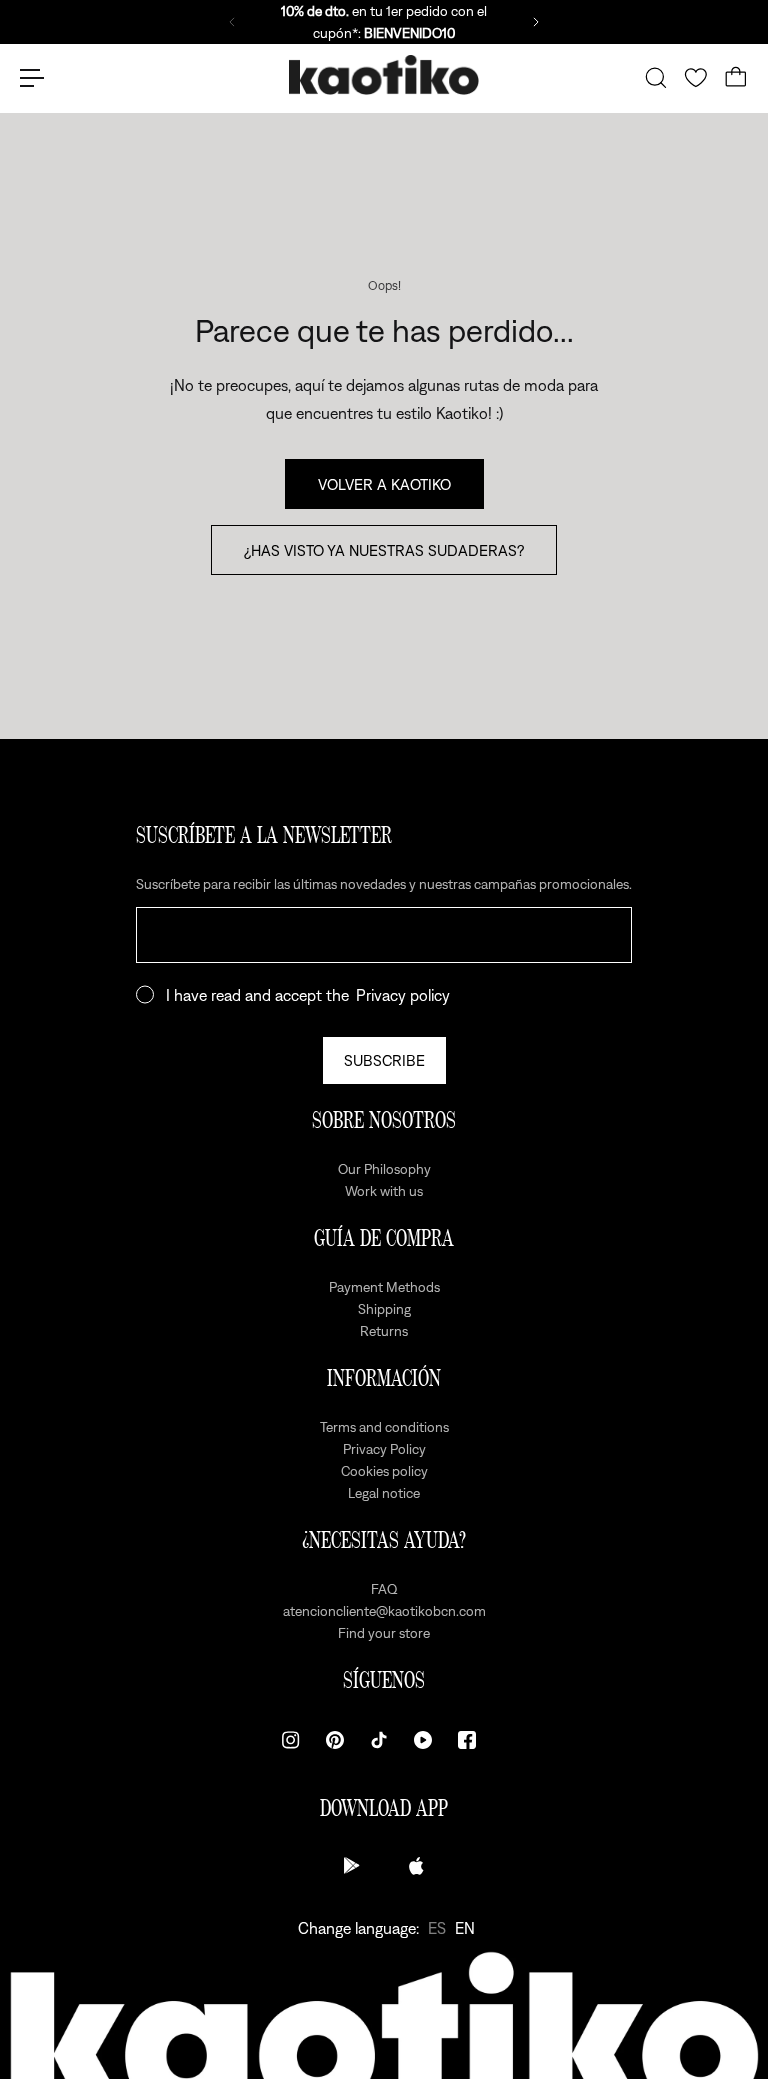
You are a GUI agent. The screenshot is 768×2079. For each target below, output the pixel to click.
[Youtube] (423, 1740)
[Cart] (736, 78)
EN (465, 1928)
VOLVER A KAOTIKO (384, 484)
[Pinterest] (335, 1740)
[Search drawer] (656, 78)
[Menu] (32, 78)
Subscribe (384, 1060)
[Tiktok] (379, 1740)
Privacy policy (403, 995)
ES (437, 1928)
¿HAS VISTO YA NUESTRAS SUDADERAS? (384, 550)
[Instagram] (291, 1740)
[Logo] (384, 78)
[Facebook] (467, 1740)
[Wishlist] (696, 78)
